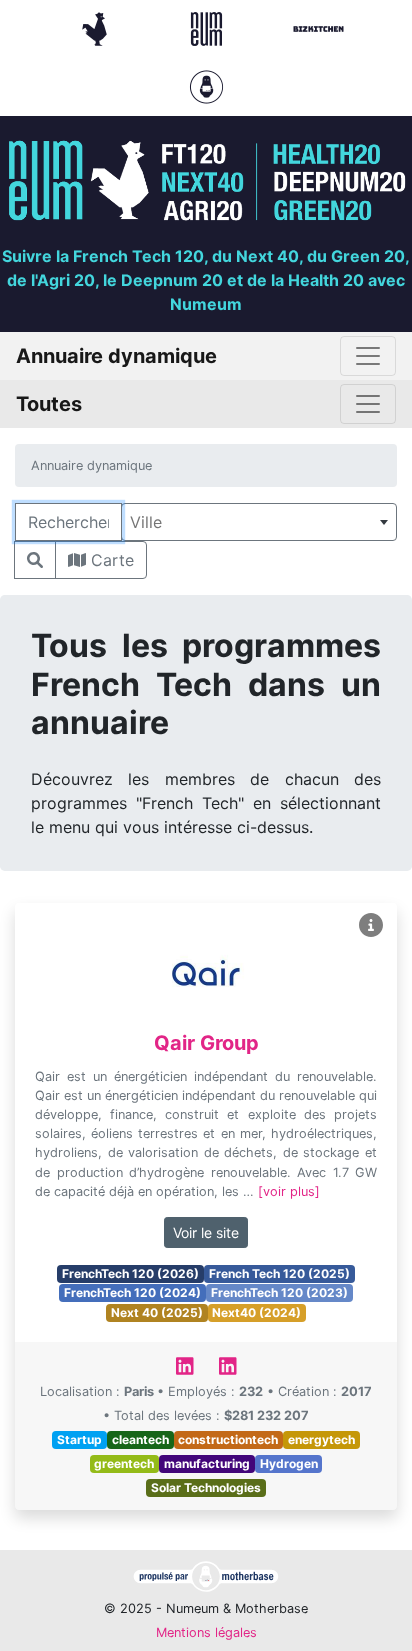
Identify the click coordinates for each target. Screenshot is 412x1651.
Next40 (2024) (256, 1312)
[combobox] (259, 522)
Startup (79, 1439)
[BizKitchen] (318, 27)
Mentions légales (206, 1632)
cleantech (140, 1439)
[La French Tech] (97, 27)
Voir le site (206, 1232)
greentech (124, 1463)
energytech (321, 1439)
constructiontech (228, 1439)
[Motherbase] (206, 85)
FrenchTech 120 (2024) (132, 1292)
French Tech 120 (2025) (279, 1273)
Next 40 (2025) (157, 1312)
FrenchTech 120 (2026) (130, 1273)
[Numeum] (209, 27)
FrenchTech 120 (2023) (279, 1292)
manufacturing (207, 1463)
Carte (110, 560)
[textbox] (259, 522)
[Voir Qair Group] (371, 925)
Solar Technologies (206, 1487)
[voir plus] (289, 1191)
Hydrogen (289, 1463)
